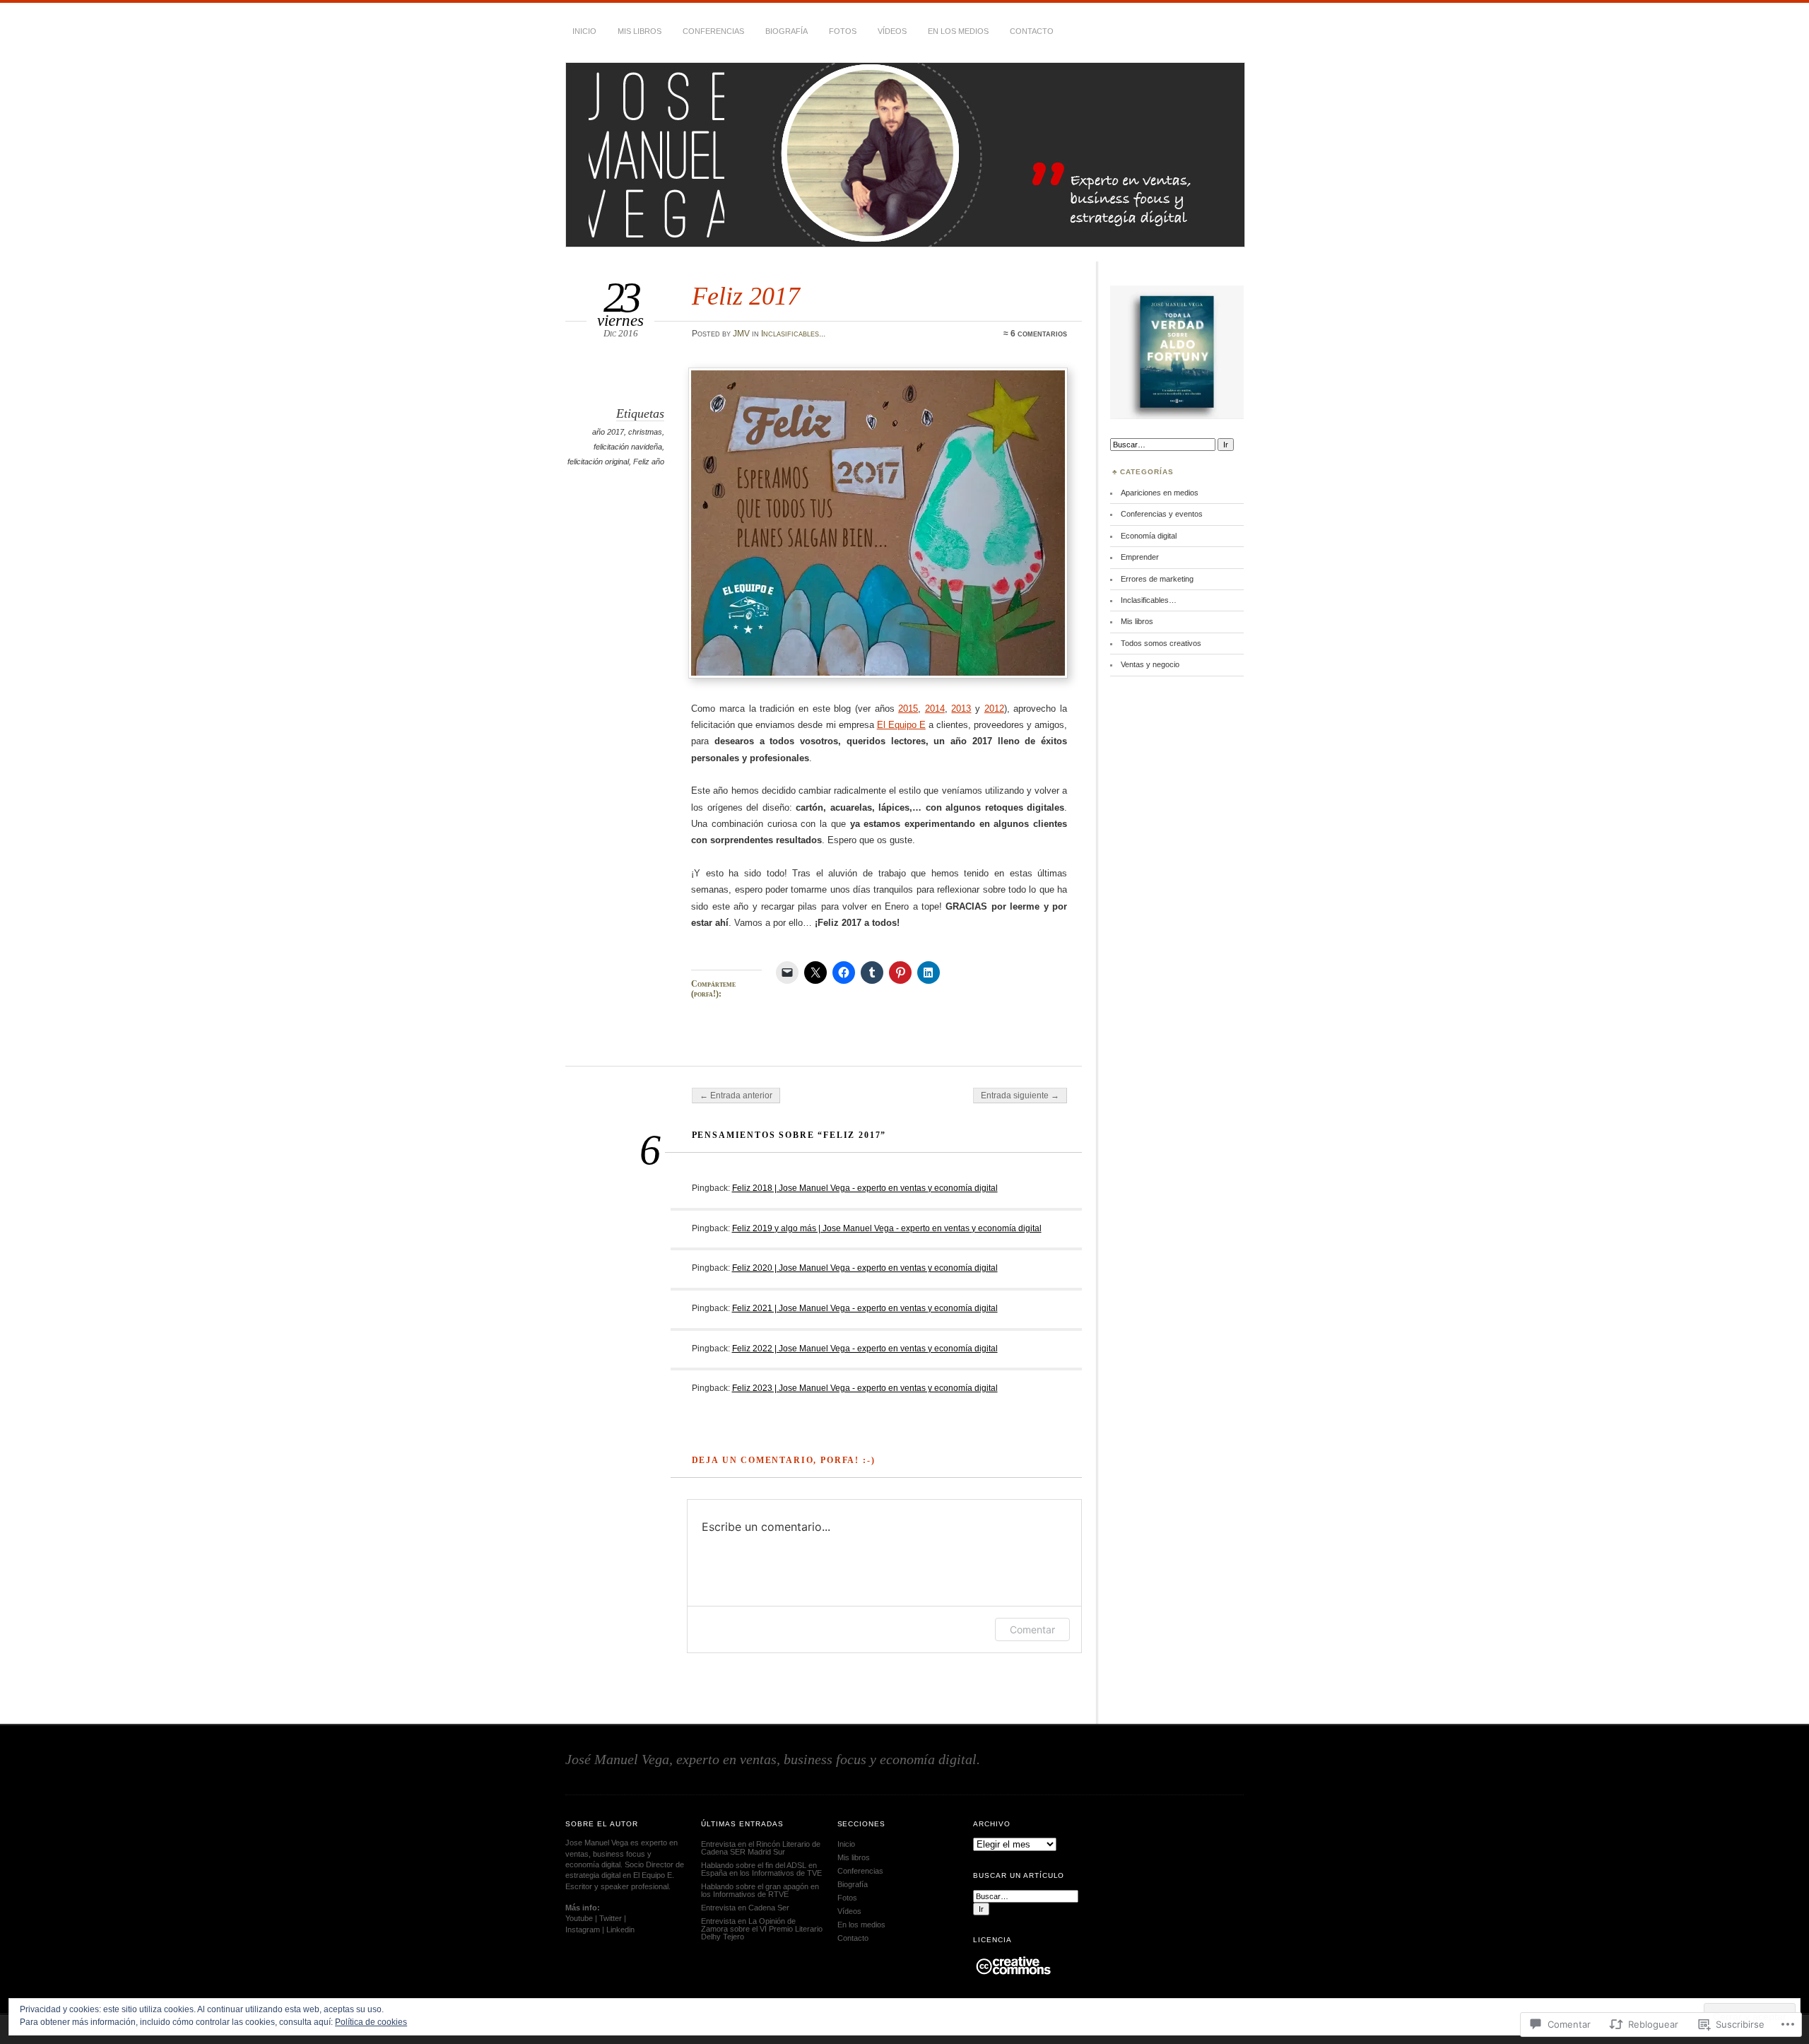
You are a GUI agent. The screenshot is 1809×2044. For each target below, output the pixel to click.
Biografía (786, 31)
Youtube (579, 1918)
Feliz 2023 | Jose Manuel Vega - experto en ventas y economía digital (865, 1388)
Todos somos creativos (1161, 643)
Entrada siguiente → (1020, 1096)
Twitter (611, 1918)
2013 (961, 709)
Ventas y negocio (1150, 664)
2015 (908, 709)
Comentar (1032, 1629)
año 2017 (608, 432)
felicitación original (598, 462)
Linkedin (620, 1930)
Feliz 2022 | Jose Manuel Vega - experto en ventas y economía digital (865, 1349)
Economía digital (1149, 536)
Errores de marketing (1157, 579)
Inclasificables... (793, 334)
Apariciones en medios (1160, 493)
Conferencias (713, 31)
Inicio (584, 31)
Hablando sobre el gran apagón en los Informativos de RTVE (760, 1890)
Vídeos (892, 31)
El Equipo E (901, 725)
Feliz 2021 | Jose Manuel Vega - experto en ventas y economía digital (865, 1308)
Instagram (583, 1930)
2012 (994, 709)
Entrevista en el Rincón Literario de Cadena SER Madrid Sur (761, 1848)
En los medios (958, 31)
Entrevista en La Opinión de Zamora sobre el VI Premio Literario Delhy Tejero (762, 1929)
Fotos (843, 31)
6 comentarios (1039, 334)
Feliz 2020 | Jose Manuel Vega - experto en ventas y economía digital (865, 1268)
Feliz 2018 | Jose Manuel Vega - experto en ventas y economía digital (865, 1188)
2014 (935, 709)
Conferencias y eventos (1162, 514)
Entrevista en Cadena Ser (745, 1908)
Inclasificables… (1149, 600)
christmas (645, 432)
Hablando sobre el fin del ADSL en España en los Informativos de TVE (761, 1869)
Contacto (1032, 31)
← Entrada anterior (736, 1096)
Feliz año (649, 462)
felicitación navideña (628, 447)
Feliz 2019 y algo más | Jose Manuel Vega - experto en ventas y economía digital (887, 1228)
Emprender (1140, 557)
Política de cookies (371, 2022)
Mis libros (640, 31)
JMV (741, 334)
